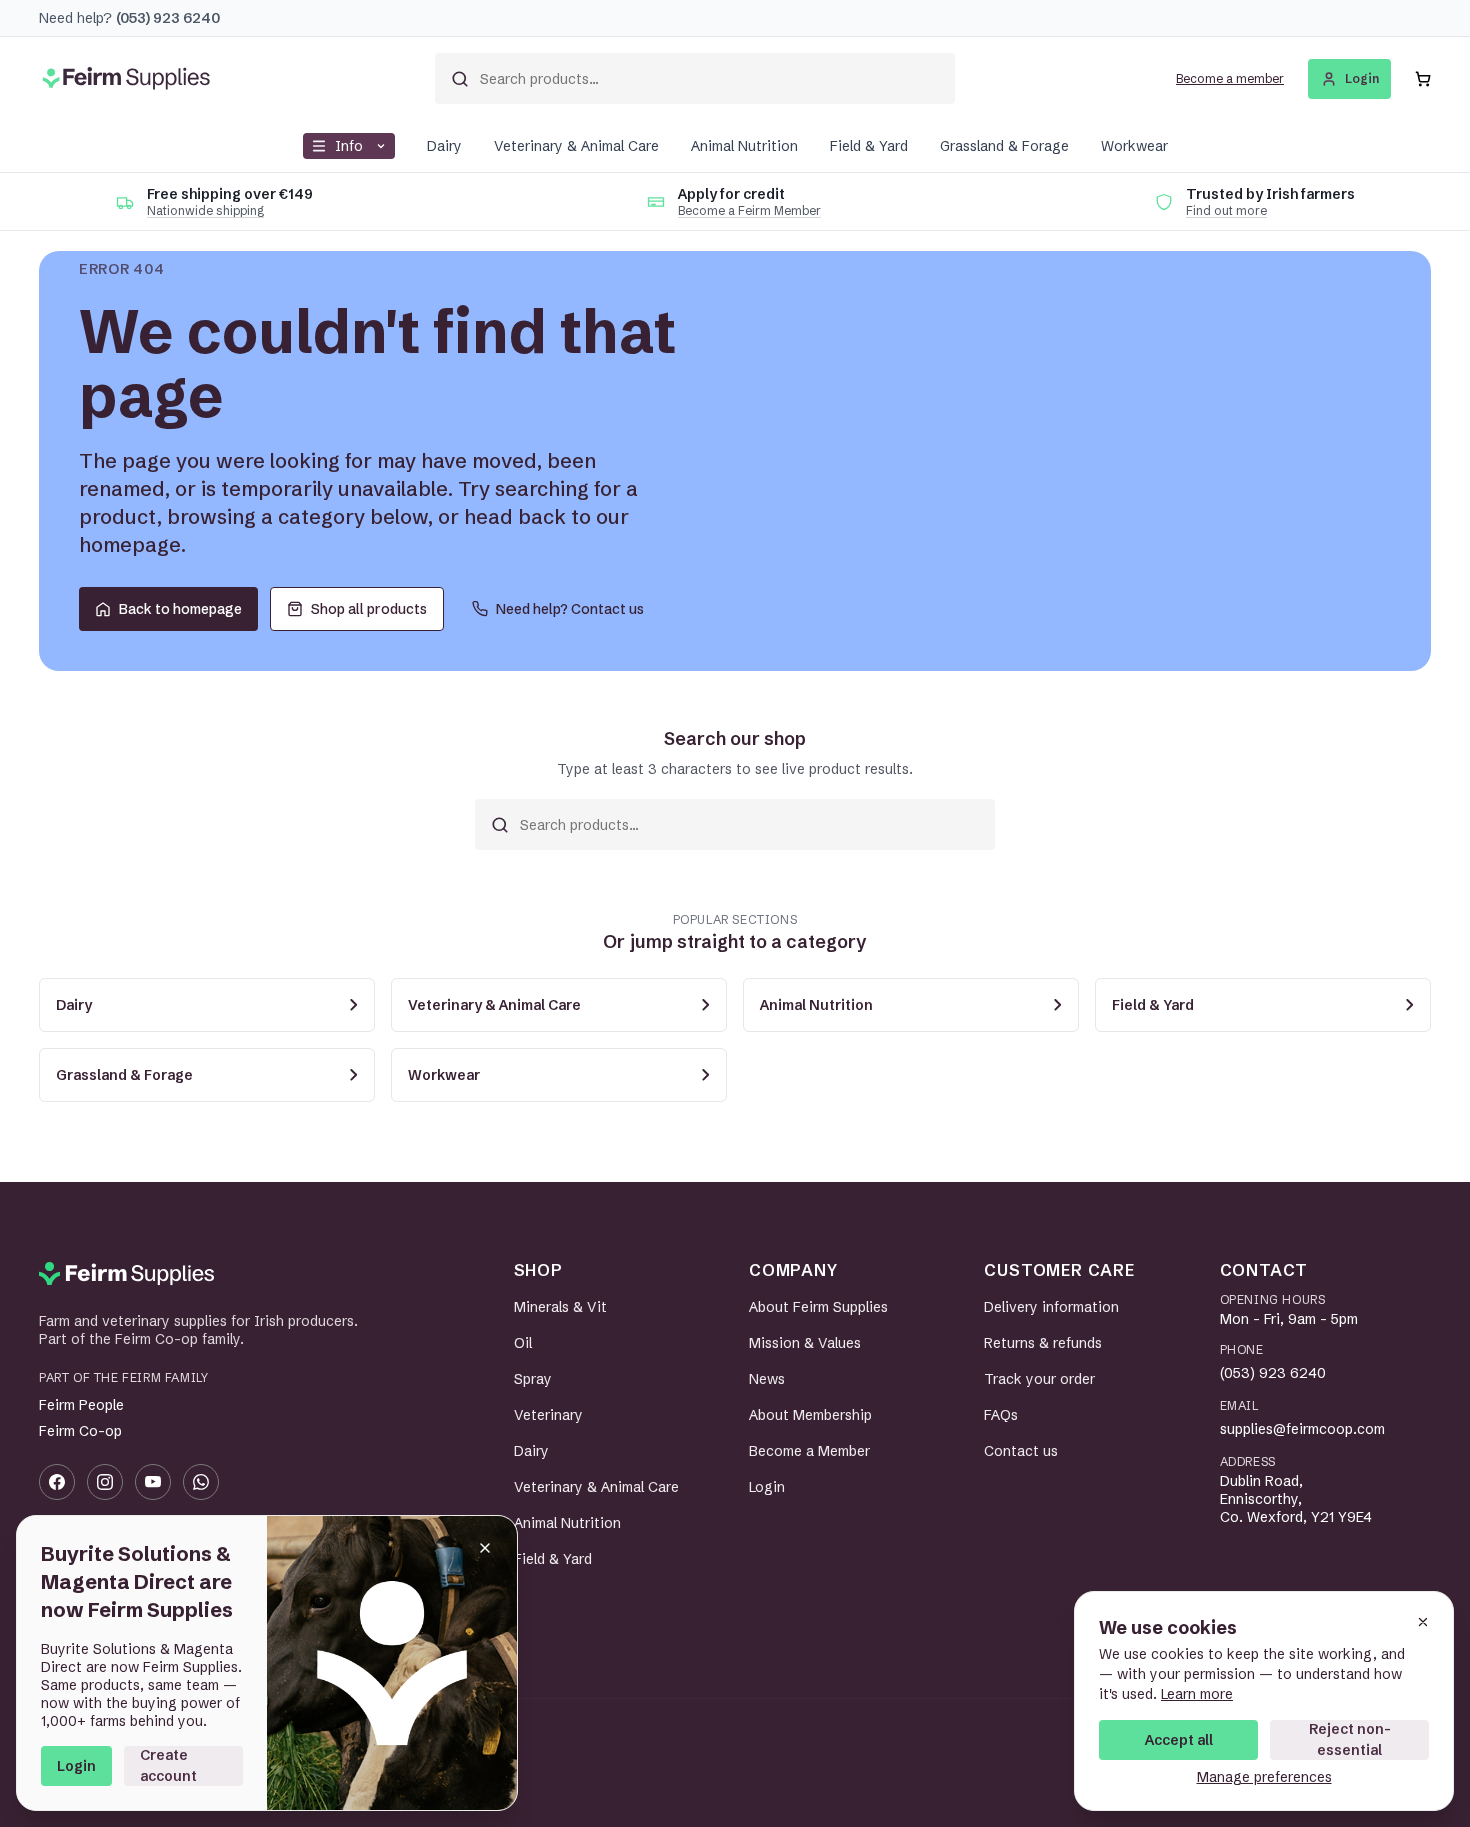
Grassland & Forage (1004, 146)
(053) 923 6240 (1273, 1373)
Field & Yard (869, 146)
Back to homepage (180, 609)
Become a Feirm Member (749, 210)
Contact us (1021, 1451)
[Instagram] (105, 1482)
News (767, 1379)
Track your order (1039, 1379)
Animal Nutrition (744, 146)
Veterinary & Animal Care (576, 146)
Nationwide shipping (205, 210)
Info (349, 146)
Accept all (1179, 1740)
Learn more (1197, 1694)
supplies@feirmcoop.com (1302, 1429)
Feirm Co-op (80, 1431)
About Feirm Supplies (818, 1307)
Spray (533, 1379)
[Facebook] (57, 1482)
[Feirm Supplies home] (126, 1274)
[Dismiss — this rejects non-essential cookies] (1423, 1622)
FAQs (1001, 1415)
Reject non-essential (1350, 1739)
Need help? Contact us (570, 609)
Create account (168, 1765)
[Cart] (1423, 79)
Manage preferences (1264, 1777)
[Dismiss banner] (485, 1548)
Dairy (444, 146)
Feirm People (81, 1405)
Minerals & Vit (560, 1307)
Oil (523, 1343)
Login (76, 1766)
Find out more (1226, 210)
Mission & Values (805, 1343)
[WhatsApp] (201, 1482)
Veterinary (548, 1415)
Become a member (1230, 78)
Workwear (1134, 146)
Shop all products (369, 609)
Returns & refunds (1043, 1343)
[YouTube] (153, 1482)
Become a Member (809, 1451)
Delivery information (1051, 1307)
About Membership (810, 1415)
